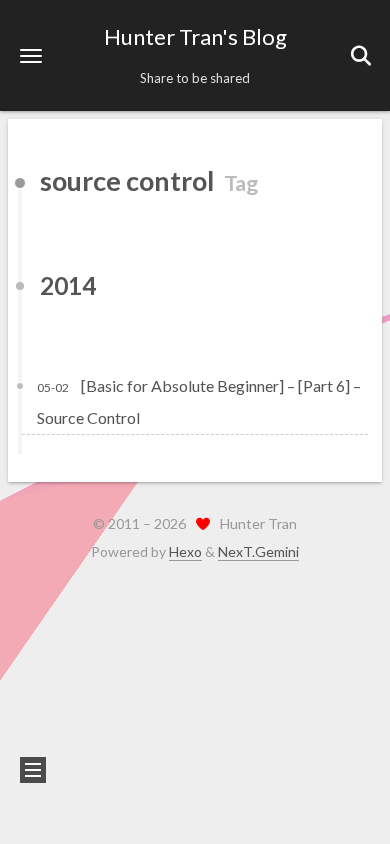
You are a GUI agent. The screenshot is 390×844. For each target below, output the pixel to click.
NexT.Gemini (258, 551)
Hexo (185, 551)
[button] (31, 55)
